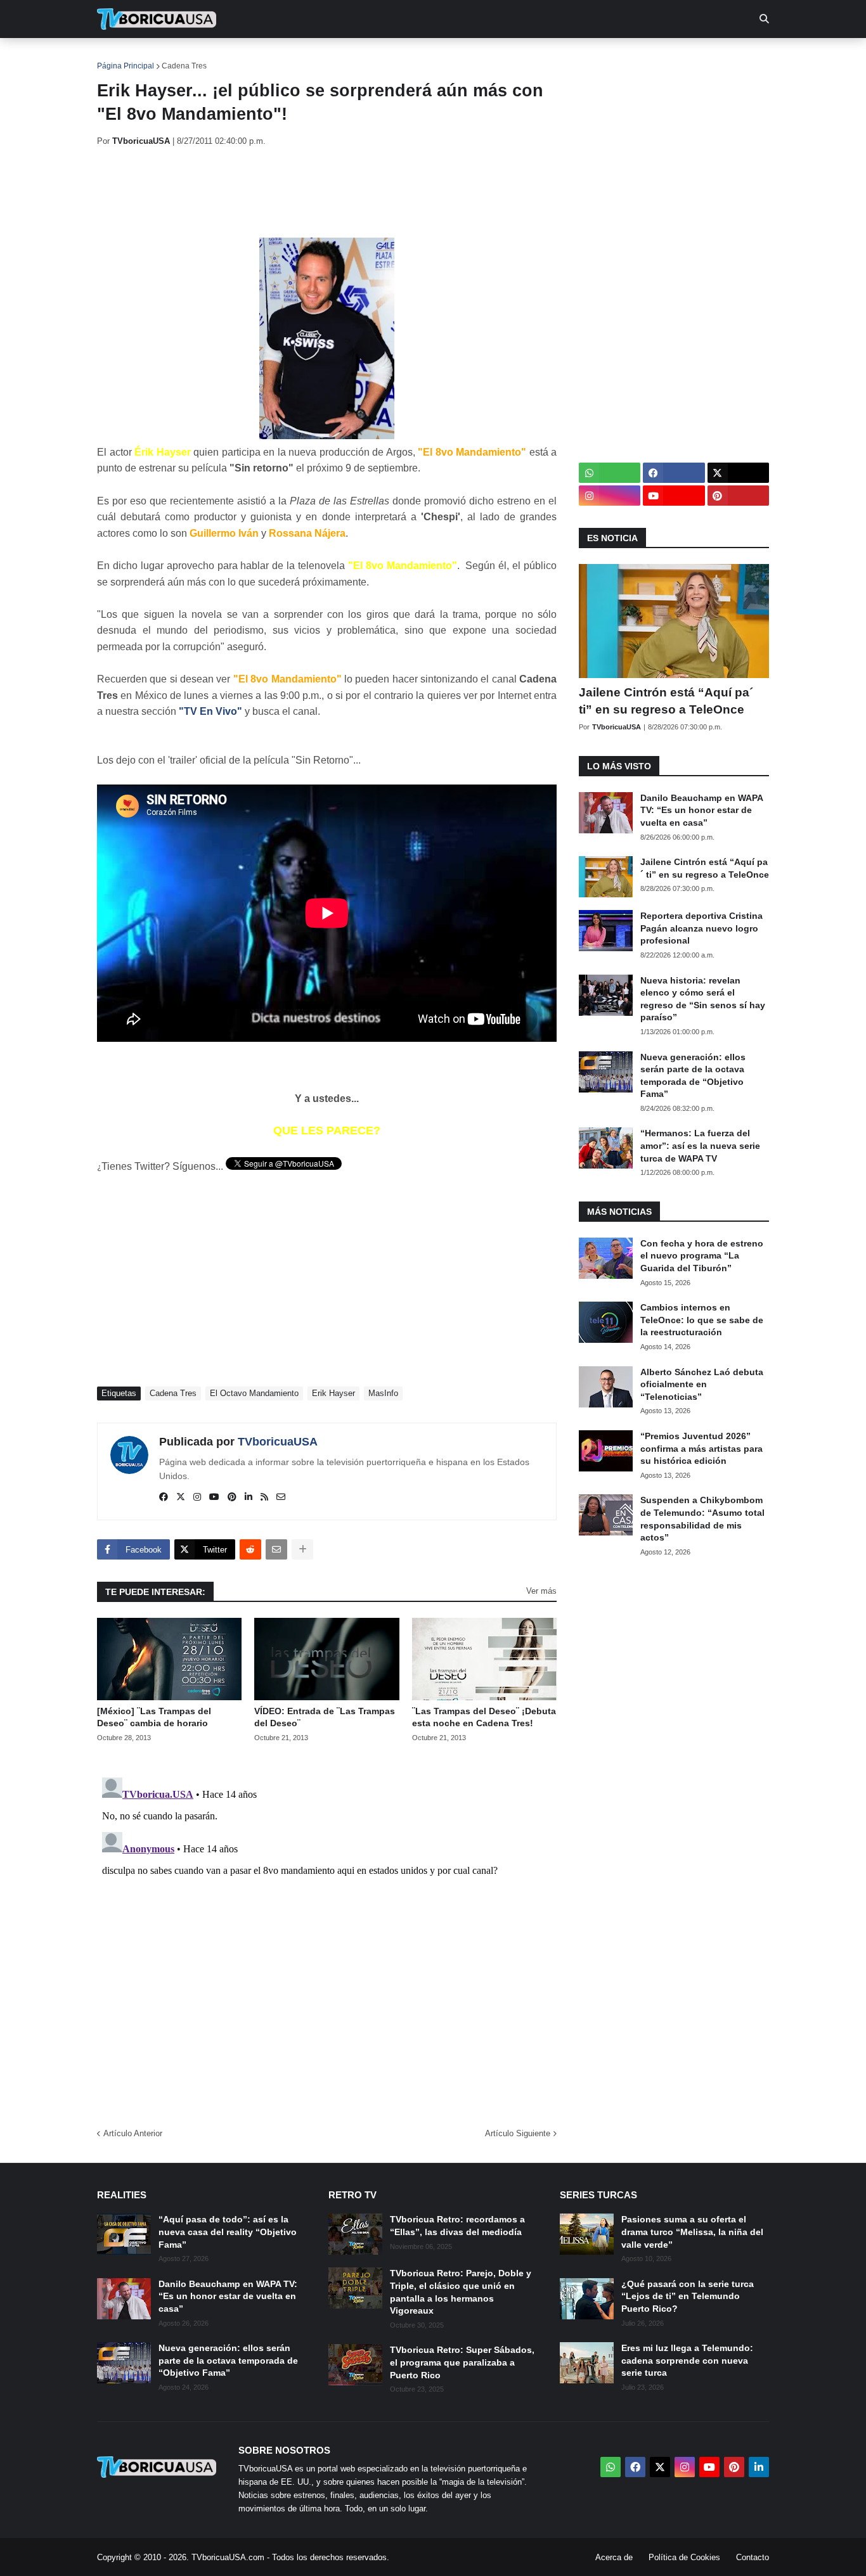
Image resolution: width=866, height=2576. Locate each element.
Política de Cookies (684, 2557)
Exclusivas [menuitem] (498, 57)
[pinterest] (232, 1497)
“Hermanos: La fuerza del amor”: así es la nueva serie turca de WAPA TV (700, 1145)
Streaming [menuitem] (425, 57)
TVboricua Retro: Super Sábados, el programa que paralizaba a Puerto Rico (462, 2362)
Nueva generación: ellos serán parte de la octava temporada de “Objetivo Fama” (693, 1076)
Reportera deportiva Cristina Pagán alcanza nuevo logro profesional (701, 928)
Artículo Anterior (133, 2133)
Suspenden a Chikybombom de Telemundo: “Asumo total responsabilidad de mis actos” (702, 1519)
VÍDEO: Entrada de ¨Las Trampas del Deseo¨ (325, 1717)
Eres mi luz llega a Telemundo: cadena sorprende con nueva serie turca (687, 2360)
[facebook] (164, 1497)
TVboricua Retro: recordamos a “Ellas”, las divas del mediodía (457, 2226)
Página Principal (126, 66)
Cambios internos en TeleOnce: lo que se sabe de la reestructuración (702, 1320)
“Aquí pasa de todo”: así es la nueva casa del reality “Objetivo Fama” (228, 2232)
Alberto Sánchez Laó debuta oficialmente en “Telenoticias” (702, 1384)
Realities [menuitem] (300, 57)
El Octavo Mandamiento (254, 1393)
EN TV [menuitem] (236, 57)
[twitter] (181, 1497)
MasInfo (383, 1393)
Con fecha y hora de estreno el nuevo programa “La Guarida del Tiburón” (702, 1256)
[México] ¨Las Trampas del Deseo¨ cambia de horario (154, 1717)
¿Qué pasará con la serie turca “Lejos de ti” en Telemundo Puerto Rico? (688, 2296)
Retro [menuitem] (560, 57)
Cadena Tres (184, 66)
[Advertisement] (328, 192)
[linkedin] (249, 1497)
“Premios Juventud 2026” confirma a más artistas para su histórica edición (701, 1448)
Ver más (541, 1591)
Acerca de (614, 2557)
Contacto (753, 2557)
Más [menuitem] (604, 57)
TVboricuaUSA (278, 1442)
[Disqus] (327, 1931)
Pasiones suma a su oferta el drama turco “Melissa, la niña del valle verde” (692, 2232)
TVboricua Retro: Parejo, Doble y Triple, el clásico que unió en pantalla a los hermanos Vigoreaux (461, 2292)
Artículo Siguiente (518, 2133)
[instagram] (197, 1497)
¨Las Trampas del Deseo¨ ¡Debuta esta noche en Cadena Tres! (484, 1717)
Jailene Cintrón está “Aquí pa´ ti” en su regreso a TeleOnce (666, 701)
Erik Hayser (333, 1393)
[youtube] (214, 1497)
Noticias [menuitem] (174, 57)
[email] (281, 1497)
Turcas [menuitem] (361, 57)
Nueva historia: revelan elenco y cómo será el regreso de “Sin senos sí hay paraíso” (703, 999)
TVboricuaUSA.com (228, 2557)
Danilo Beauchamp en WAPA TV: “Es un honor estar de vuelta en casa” (701, 810)
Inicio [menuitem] (120, 57)
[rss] (264, 1497)
